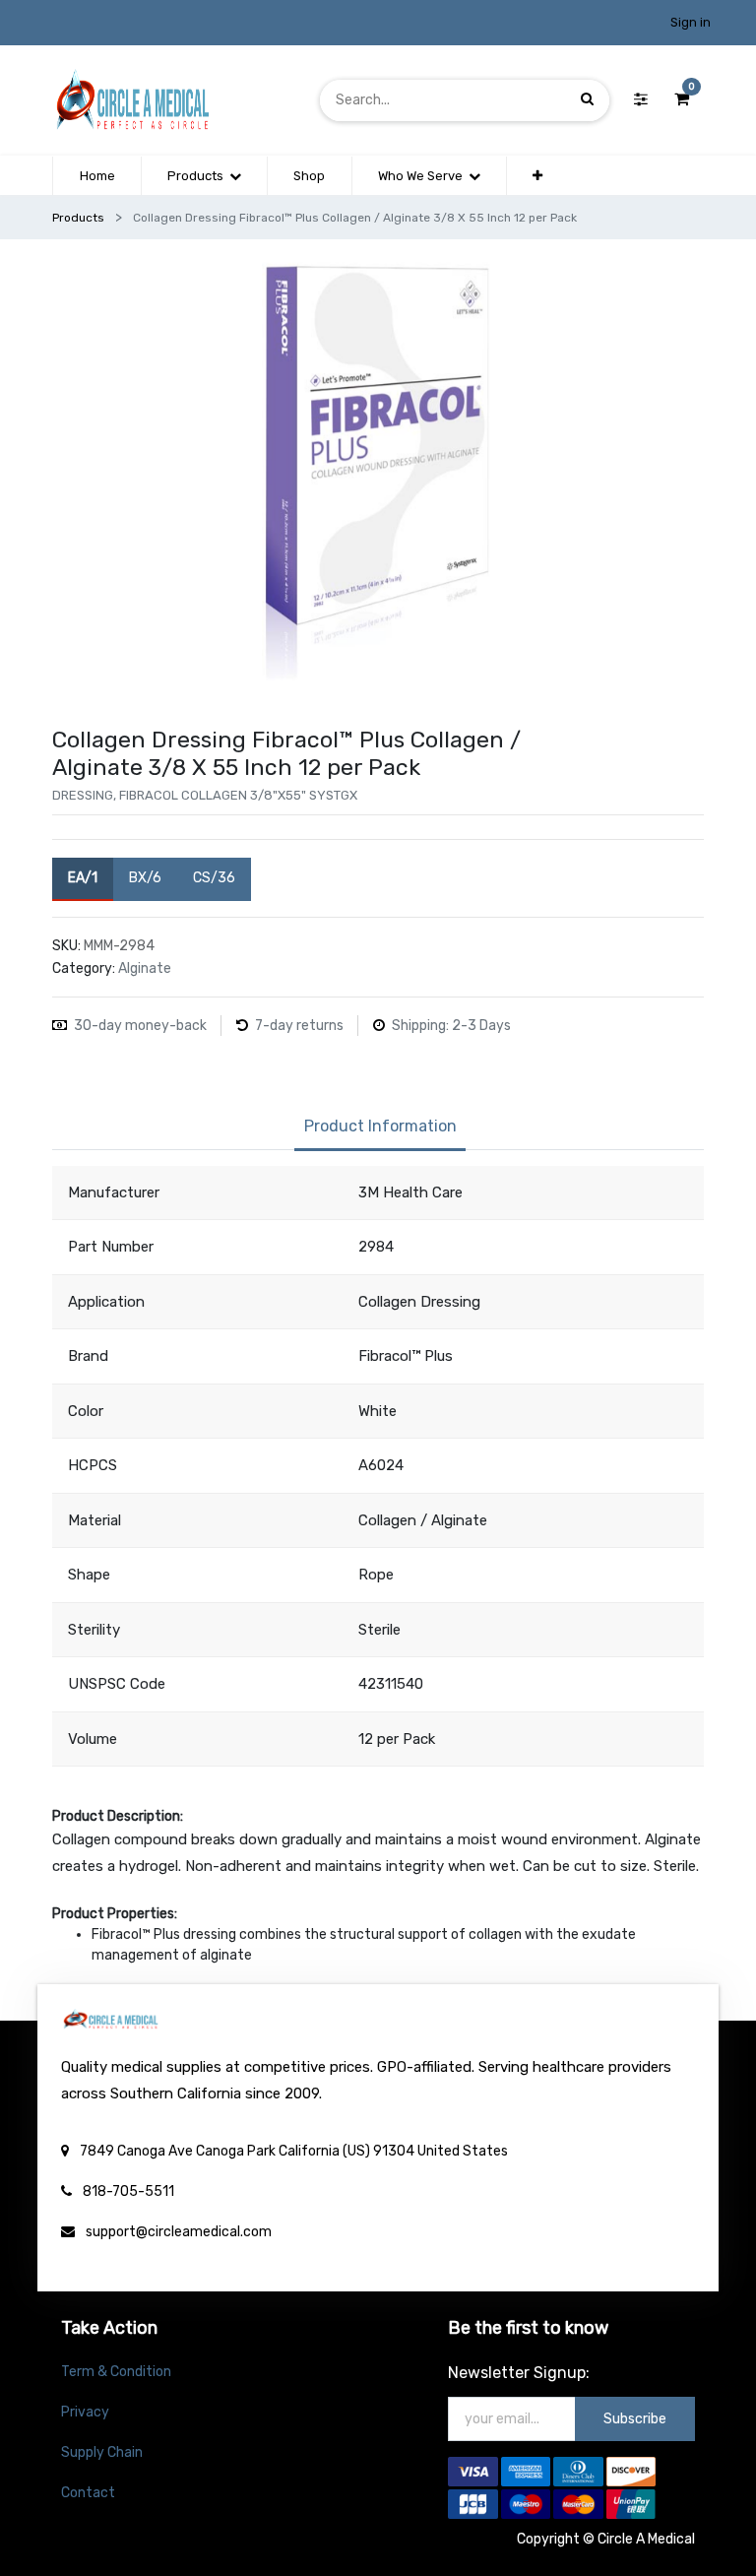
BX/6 (145, 878)
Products (78, 218)
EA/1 (83, 878)
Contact (88, 2493)
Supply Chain (102, 2452)
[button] (537, 176)
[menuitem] (96, 176)
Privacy (85, 2412)
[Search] (587, 100)
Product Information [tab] (380, 1126)
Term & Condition (116, 2372)
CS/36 (214, 878)
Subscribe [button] (635, 2419)
